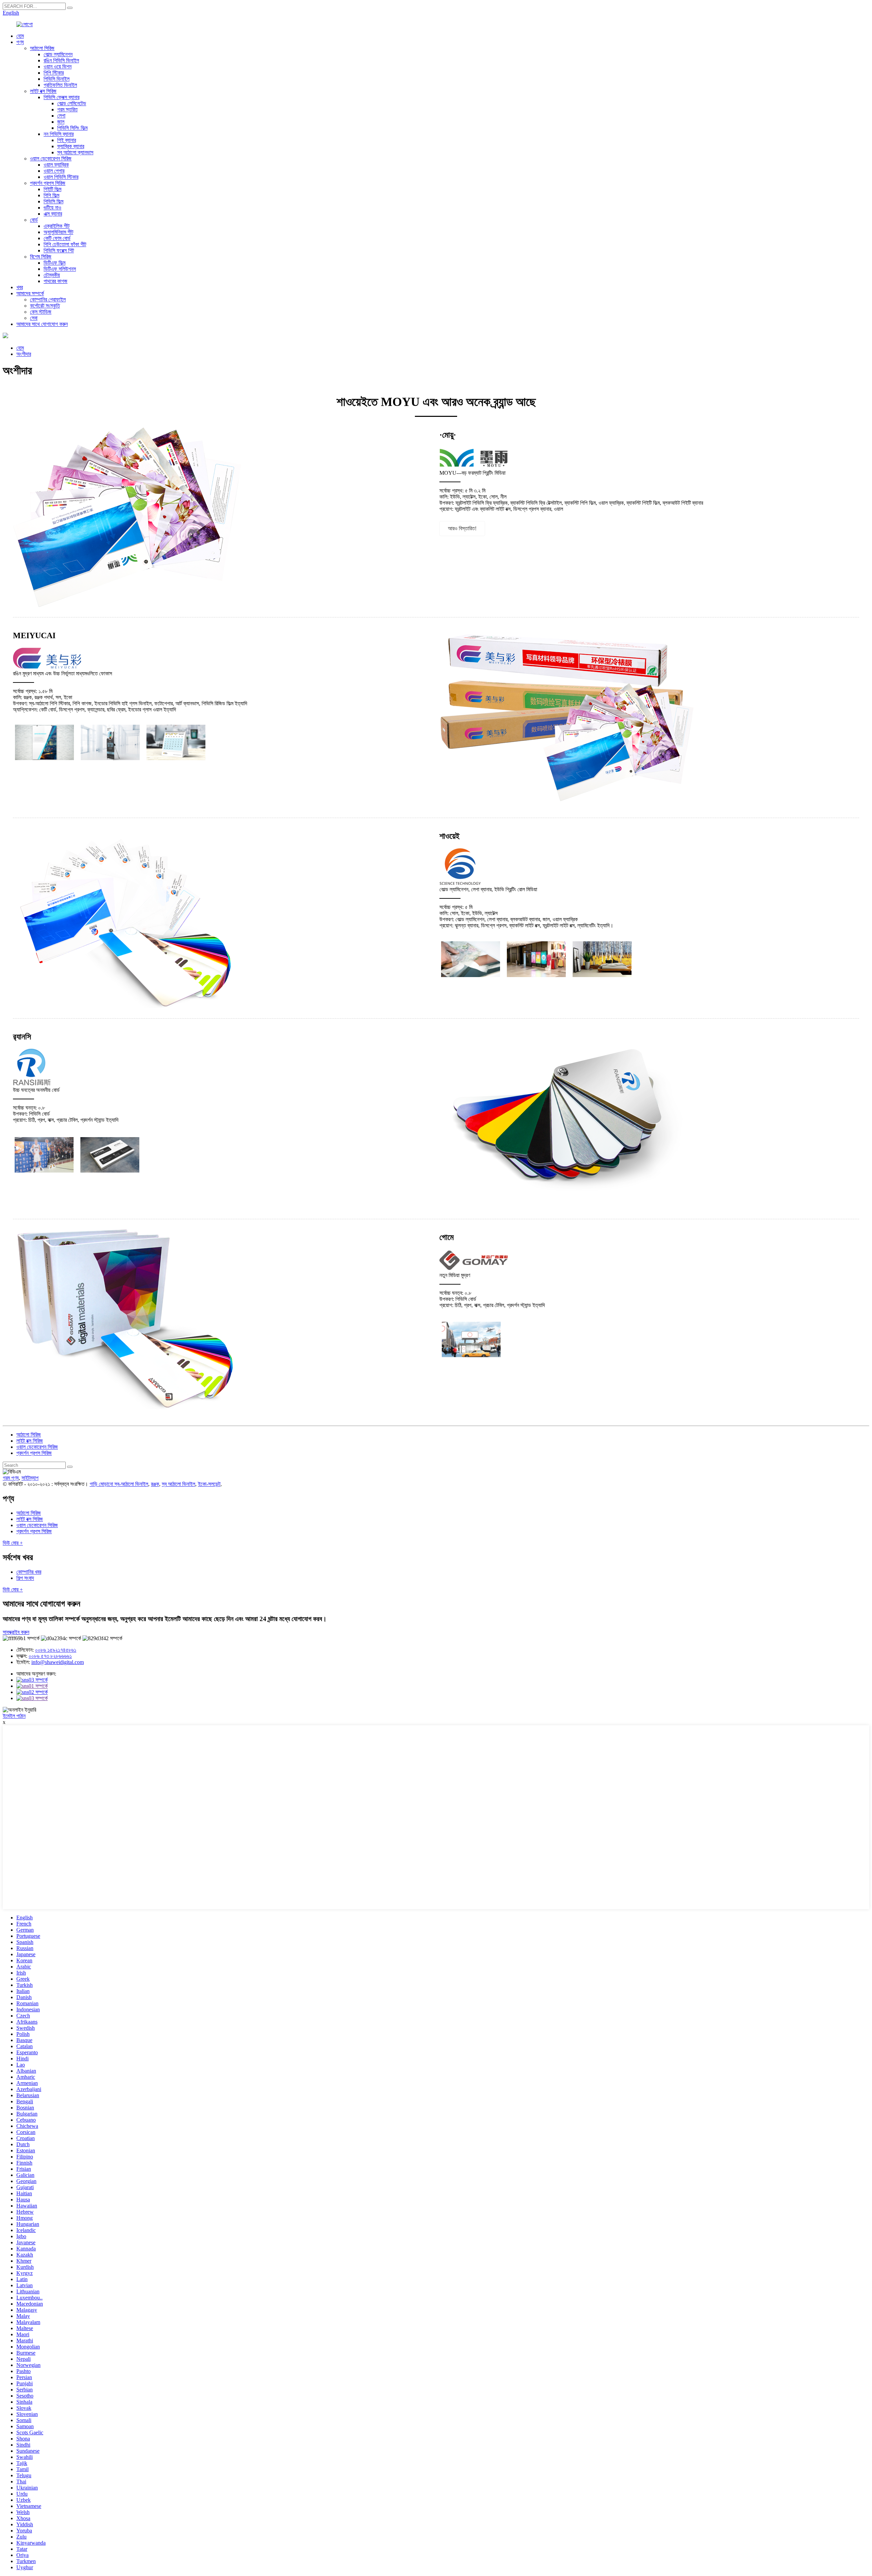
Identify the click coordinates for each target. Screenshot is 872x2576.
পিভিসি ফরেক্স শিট (59, 250)
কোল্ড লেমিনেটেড (72, 103)
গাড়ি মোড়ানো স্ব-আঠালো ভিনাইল (119, 1484)
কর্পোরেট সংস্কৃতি (45, 306)
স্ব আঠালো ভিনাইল (178, 1484)
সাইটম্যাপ (30, 1478)
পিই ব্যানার (67, 140)
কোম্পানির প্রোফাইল (48, 300)
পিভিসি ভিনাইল (57, 79)
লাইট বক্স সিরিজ (43, 91)
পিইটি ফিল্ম (52, 189)
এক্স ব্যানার (53, 214)
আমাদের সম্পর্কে (30, 293)
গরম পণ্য (11, 1478)
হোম (20, 36)
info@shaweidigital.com (58, 1662)
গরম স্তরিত (67, 109)
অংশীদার (24, 354)
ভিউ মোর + (13, 1543)
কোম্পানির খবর (29, 1572)
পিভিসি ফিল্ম (53, 201)
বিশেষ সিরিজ (41, 257)
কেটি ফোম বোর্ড (57, 238)
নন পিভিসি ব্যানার (59, 134)
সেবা (34, 318)
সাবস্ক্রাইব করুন (16, 1632)
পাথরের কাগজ (56, 281)
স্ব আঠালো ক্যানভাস (75, 152)
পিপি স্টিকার (54, 73)
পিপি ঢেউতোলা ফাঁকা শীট (65, 244)
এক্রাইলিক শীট (57, 226)
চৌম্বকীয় (52, 275)
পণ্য (20, 42)
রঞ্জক (155, 1484)
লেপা (61, 116)
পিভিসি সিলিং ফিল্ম (72, 128)
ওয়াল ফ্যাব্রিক (56, 165)
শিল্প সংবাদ (25, 1578)
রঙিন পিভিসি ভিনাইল (61, 60)
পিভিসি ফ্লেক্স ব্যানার (61, 97)
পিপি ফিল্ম (51, 195)
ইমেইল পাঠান (14, 1716)
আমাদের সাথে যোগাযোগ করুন (42, 324)
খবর (20, 287)
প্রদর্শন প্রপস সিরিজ (48, 183)
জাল (61, 122)
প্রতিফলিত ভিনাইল (60, 85)
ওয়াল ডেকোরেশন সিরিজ (51, 159)
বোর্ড (34, 220)
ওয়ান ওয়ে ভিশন (58, 67)
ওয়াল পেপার (54, 171)
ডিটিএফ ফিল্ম (54, 263)
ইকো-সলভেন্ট (209, 1484)
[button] (462, 529)
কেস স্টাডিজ (41, 312)
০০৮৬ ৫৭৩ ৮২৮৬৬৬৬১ (50, 1656)
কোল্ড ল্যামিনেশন (58, 54)
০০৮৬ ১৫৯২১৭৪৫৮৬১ (56, 1650)
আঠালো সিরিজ (42, 48)
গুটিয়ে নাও (52, 208)
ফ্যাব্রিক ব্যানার (71, 146)
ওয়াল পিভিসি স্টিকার (61, 177)
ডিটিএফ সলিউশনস (60, 269)
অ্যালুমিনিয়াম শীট (58, 232)
